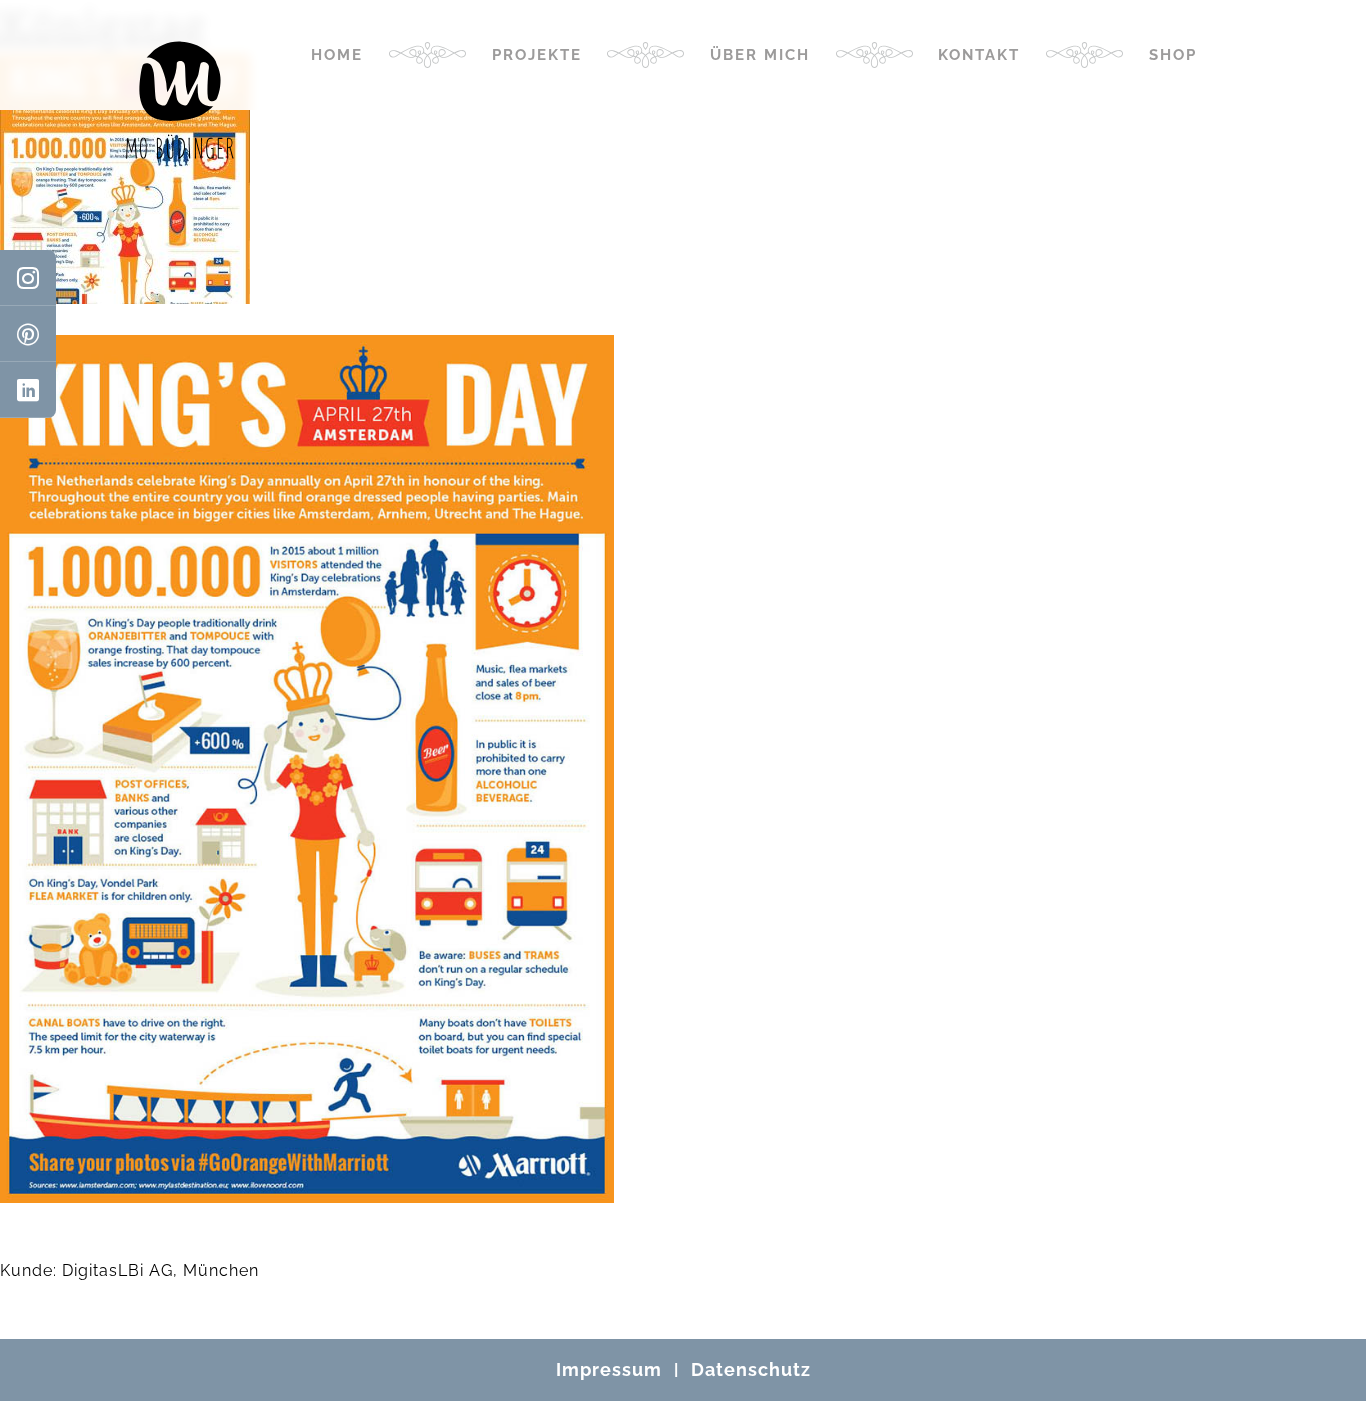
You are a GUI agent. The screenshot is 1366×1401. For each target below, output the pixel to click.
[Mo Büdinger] (180, 100)
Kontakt (979, 55)
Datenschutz (751, 1369)
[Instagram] (28, 278)
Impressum (609, 1369)
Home (337, 55)
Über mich (760, 55)
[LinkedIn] (28, 390)
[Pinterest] (28, 334)
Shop (1173, 55)
